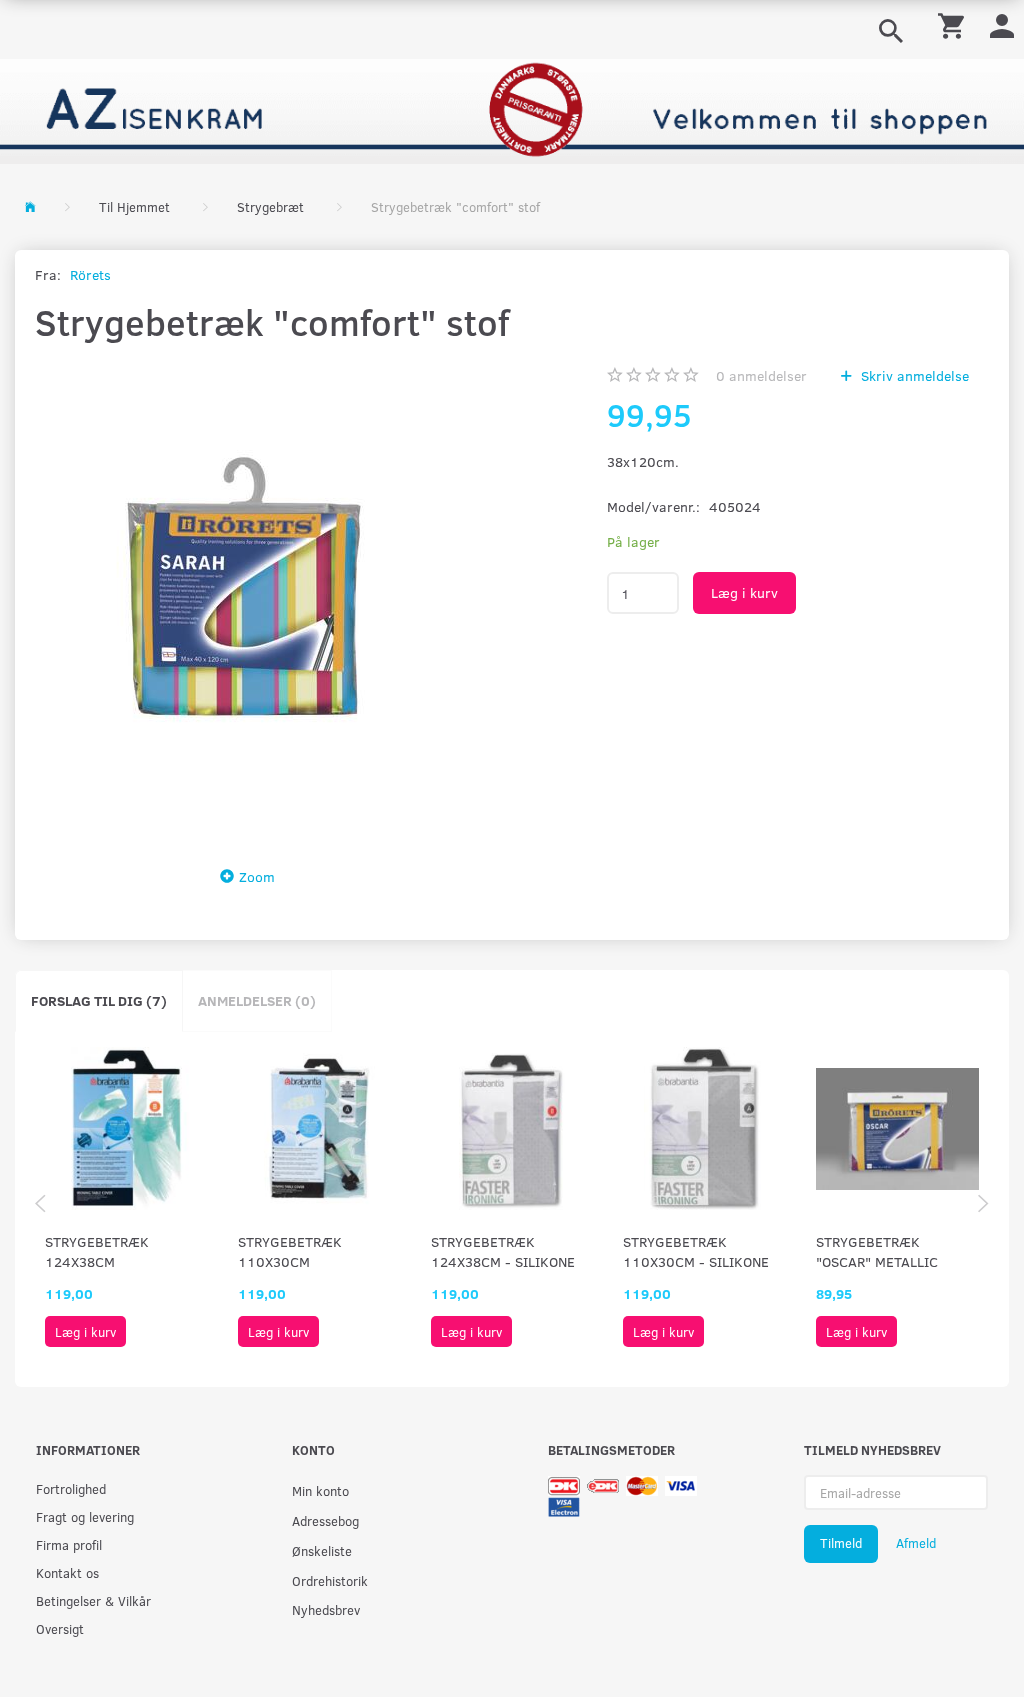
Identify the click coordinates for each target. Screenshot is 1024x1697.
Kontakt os (67, 1572)
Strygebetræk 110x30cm (290, 1251)
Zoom (257, 876)
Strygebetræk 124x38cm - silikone (503, 1251)
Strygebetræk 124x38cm (97, 1251)
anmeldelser (761, 375)
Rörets (90, 274)
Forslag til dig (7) (99, 1000)
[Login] (1002, 24)
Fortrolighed (71, 1488)
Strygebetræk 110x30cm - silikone (696, 1251)
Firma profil (69, 1544)
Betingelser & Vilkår (93, 1600)
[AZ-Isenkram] (512, 109)
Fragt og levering (85, 1516)
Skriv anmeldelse (913, 375)
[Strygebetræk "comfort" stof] (253, 599)
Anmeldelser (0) (257, 1000)
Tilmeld (841, 1543)
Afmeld (916, 1543)
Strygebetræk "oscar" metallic (877, 1251)
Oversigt (60, 1628)
